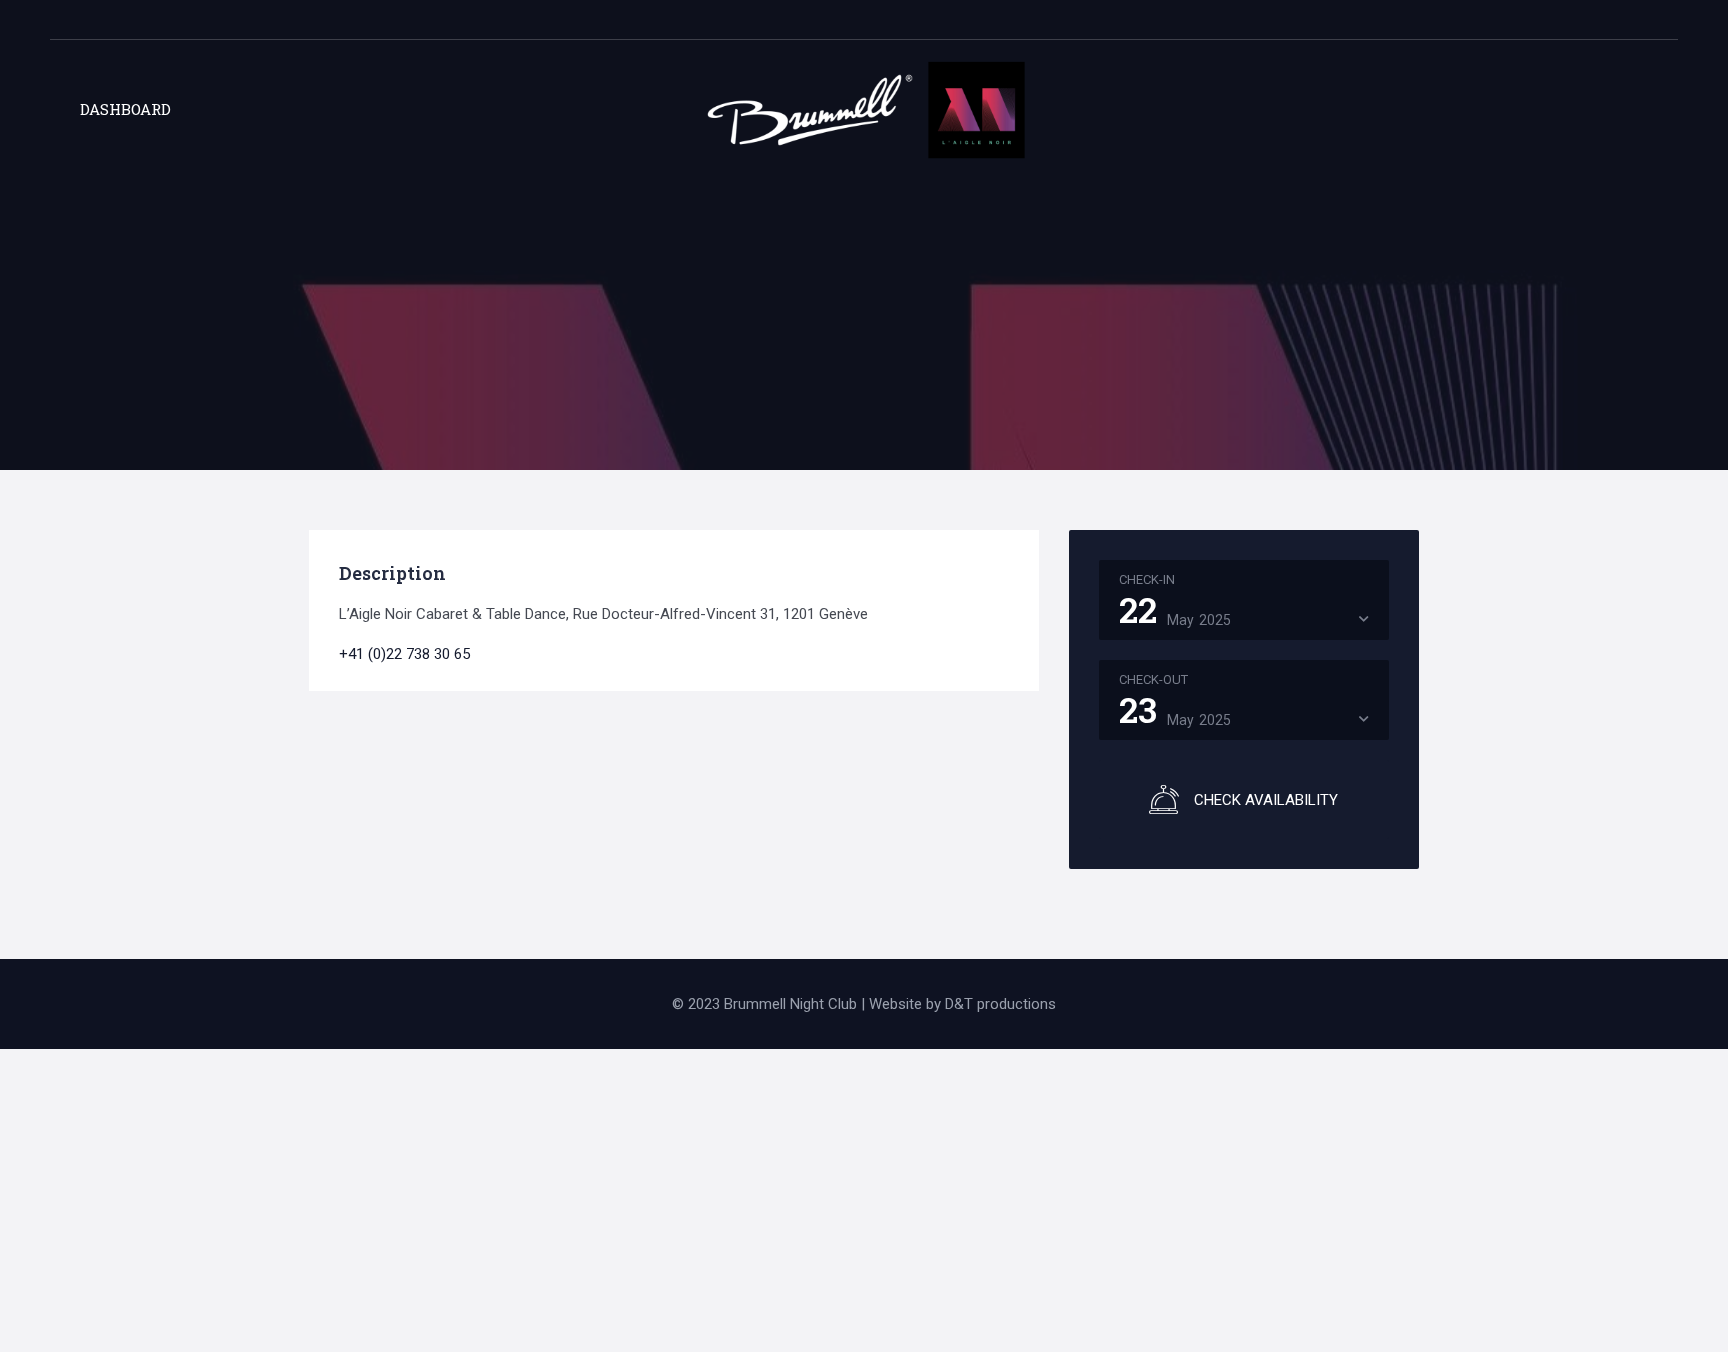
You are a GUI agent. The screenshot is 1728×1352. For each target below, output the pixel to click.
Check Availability (1266, 800)
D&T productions (1000, 1004)
